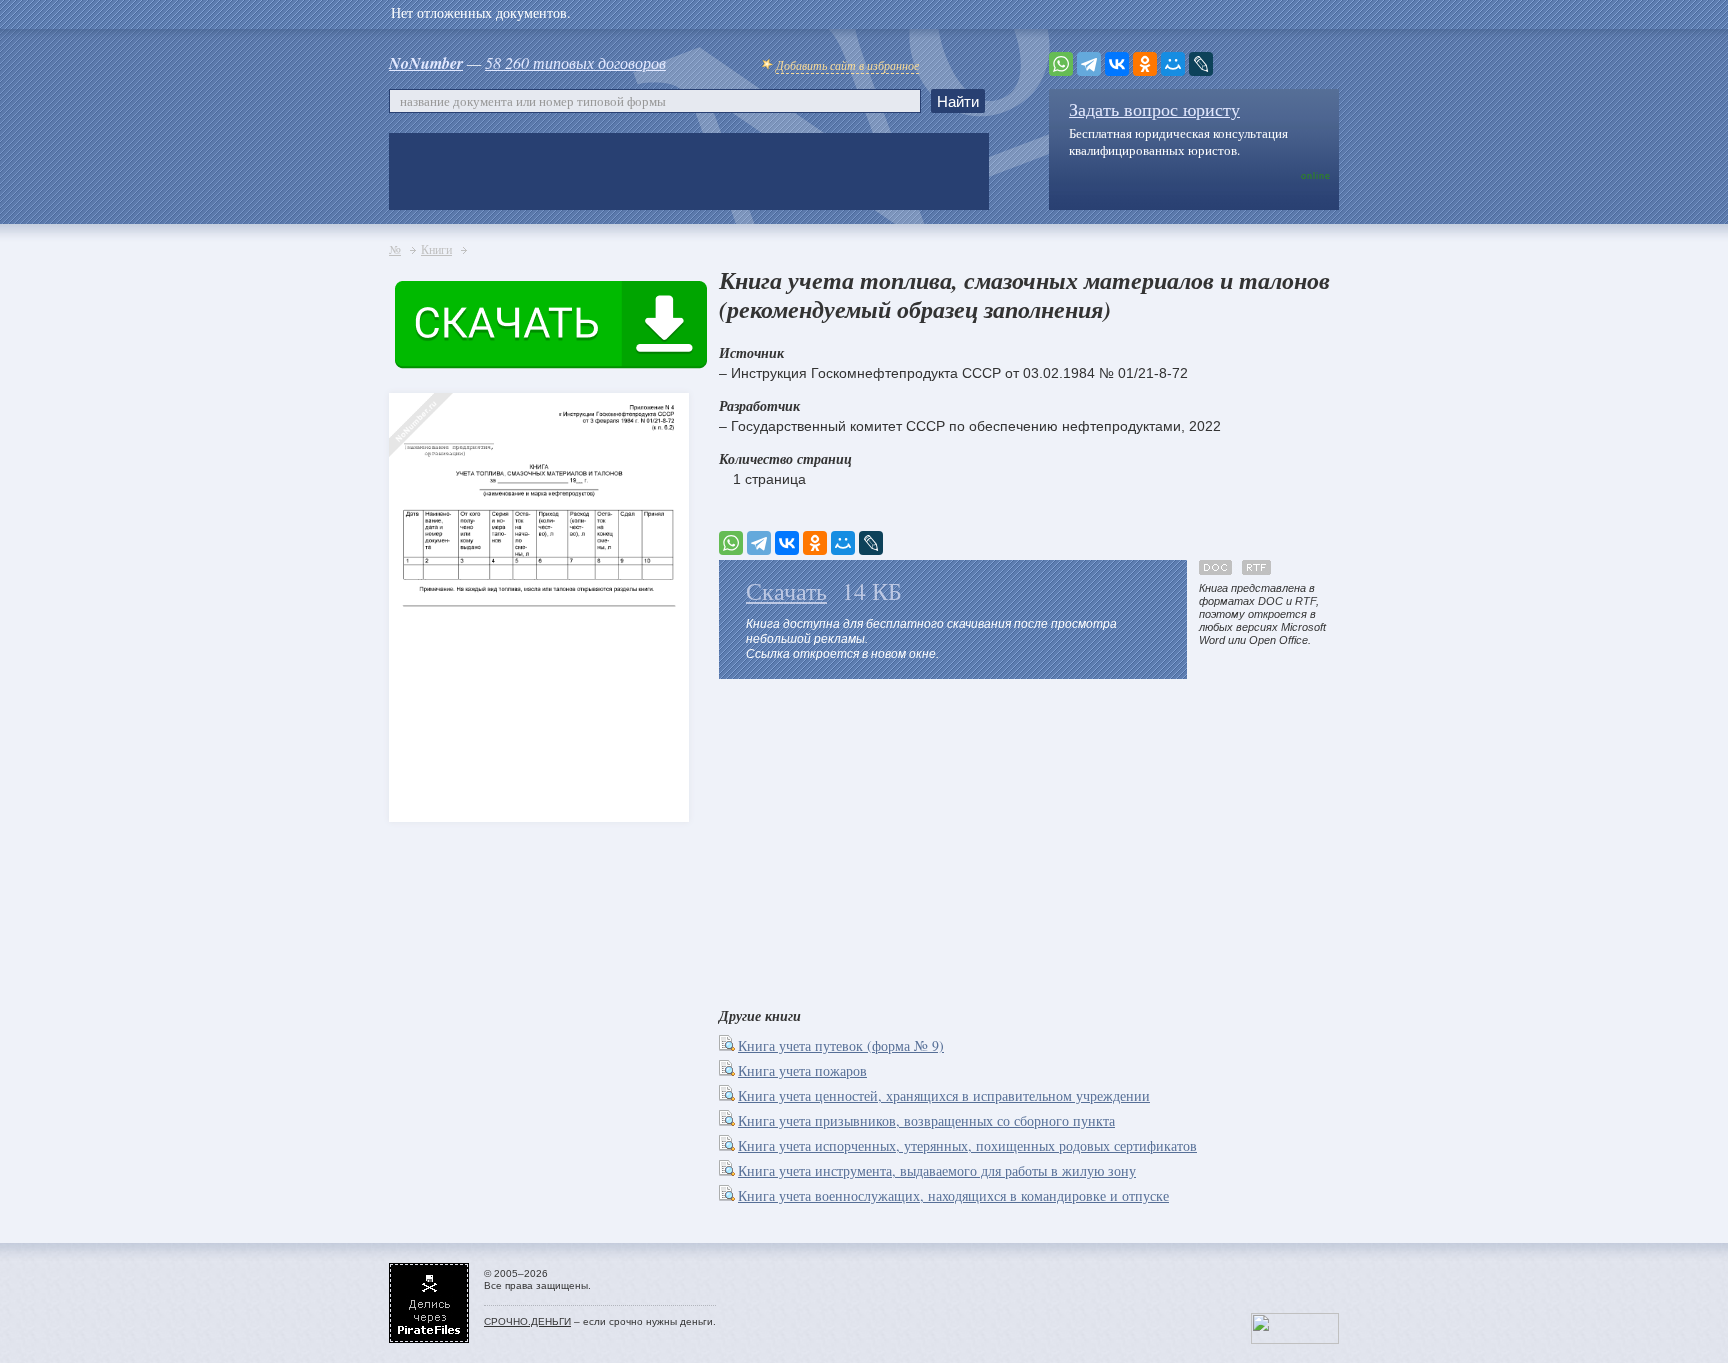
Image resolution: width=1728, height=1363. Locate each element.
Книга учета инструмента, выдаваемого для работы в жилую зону (937, 1170)
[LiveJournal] (1201, 64)
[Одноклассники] (1145, 64)
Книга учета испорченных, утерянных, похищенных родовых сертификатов (967, 1145)
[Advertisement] (1029, 839)
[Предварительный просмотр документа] (728, 1045)
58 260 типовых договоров (575, 62)
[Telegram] (1089, 64)
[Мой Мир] (1173, 64)
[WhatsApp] (1061, 64)
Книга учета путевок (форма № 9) (841, 1045)
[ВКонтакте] (1117, 64)
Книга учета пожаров (802, 1070)
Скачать (786, 591)
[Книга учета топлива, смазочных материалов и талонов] (424, 571)
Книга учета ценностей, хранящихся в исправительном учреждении (944, 1095)
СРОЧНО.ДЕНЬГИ (527, 1321)
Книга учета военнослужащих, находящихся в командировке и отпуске (953, 1195)
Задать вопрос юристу (1154, 109)
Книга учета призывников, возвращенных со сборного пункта (926, 1120)
